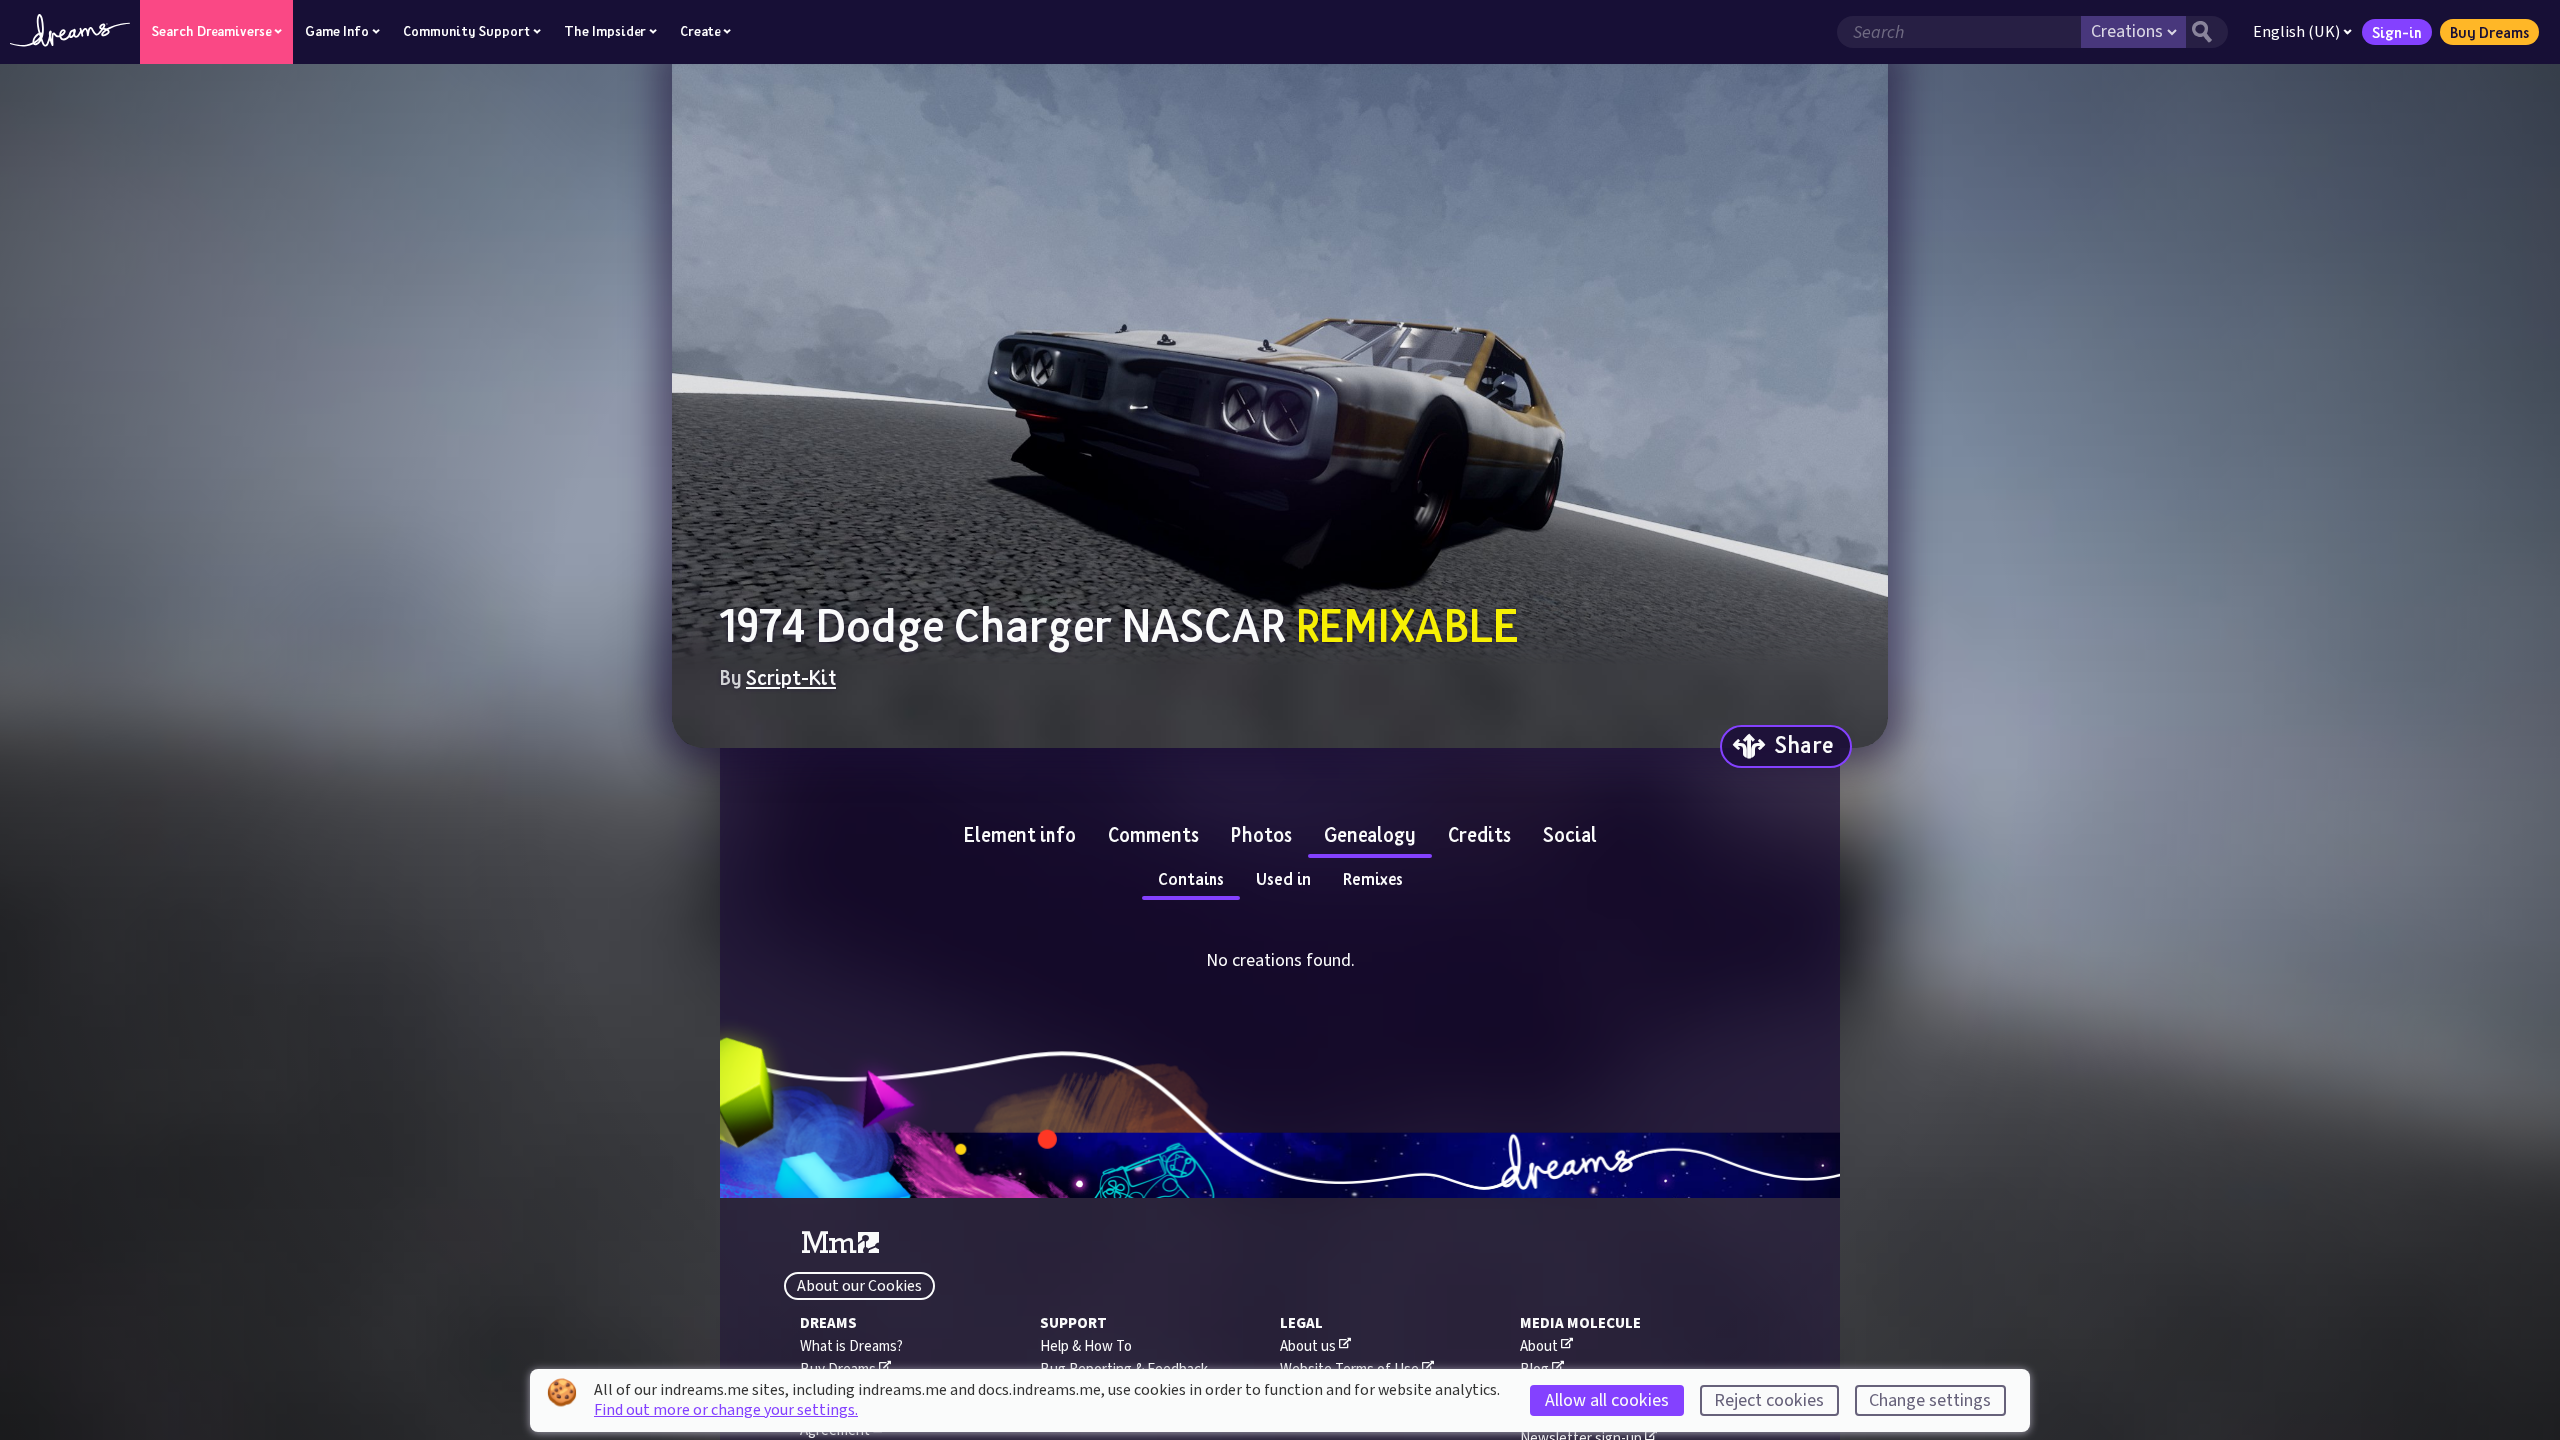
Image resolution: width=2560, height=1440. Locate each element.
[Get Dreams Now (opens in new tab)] (1280, 1166)
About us (1308, 1346)
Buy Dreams (2489, 32)
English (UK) (2296, 32)
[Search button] (2207, 32)
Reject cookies (1769, 1400)
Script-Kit (791, 677)
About (1539, 1346)
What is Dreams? (851, 1346)
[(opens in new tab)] (840, 1243)
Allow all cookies (1607, 1400)
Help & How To (1086, 1346)
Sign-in (2397, 32)
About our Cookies (859, 1286)
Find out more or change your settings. (726, 1410)
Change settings (1930, 1400)
